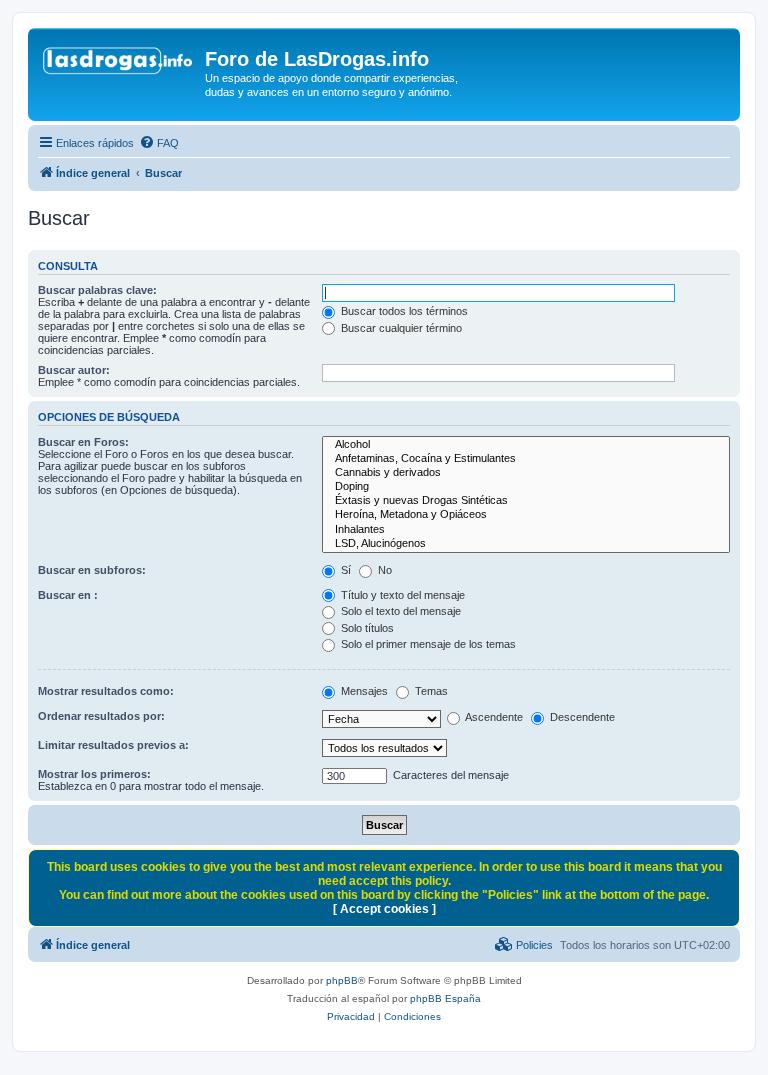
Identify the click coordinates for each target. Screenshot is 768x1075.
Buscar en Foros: (83, 442)
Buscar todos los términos (403, 311)
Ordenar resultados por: (101, 716)
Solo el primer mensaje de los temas (427, 644)
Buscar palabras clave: (97, 290)
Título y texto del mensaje (401, 595)
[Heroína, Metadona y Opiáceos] (526, 515)
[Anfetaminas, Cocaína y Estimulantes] (526, 459)
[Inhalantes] (526, 530)
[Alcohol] (526, 445)
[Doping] (526, 487)
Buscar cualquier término (400, 328)
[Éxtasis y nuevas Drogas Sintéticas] (526, 501)
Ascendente (493, 717)
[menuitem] (159, 143)
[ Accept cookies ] (384, 909)
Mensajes (363, 691)
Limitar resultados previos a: (113, 745)
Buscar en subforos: (92, 570)
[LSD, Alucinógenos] (526, 544)
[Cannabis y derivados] (526, 473)
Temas (430, 691)
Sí (344, 570)
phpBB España (445, 998)
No (383, 570)
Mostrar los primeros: (94, 774)
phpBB (342, 980)
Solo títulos (366, 628)
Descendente (581, 717)
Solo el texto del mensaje (399, 611)
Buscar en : (68, 595)
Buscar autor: (74, 370)
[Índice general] (119, 65)
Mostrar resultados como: (106, 691)
